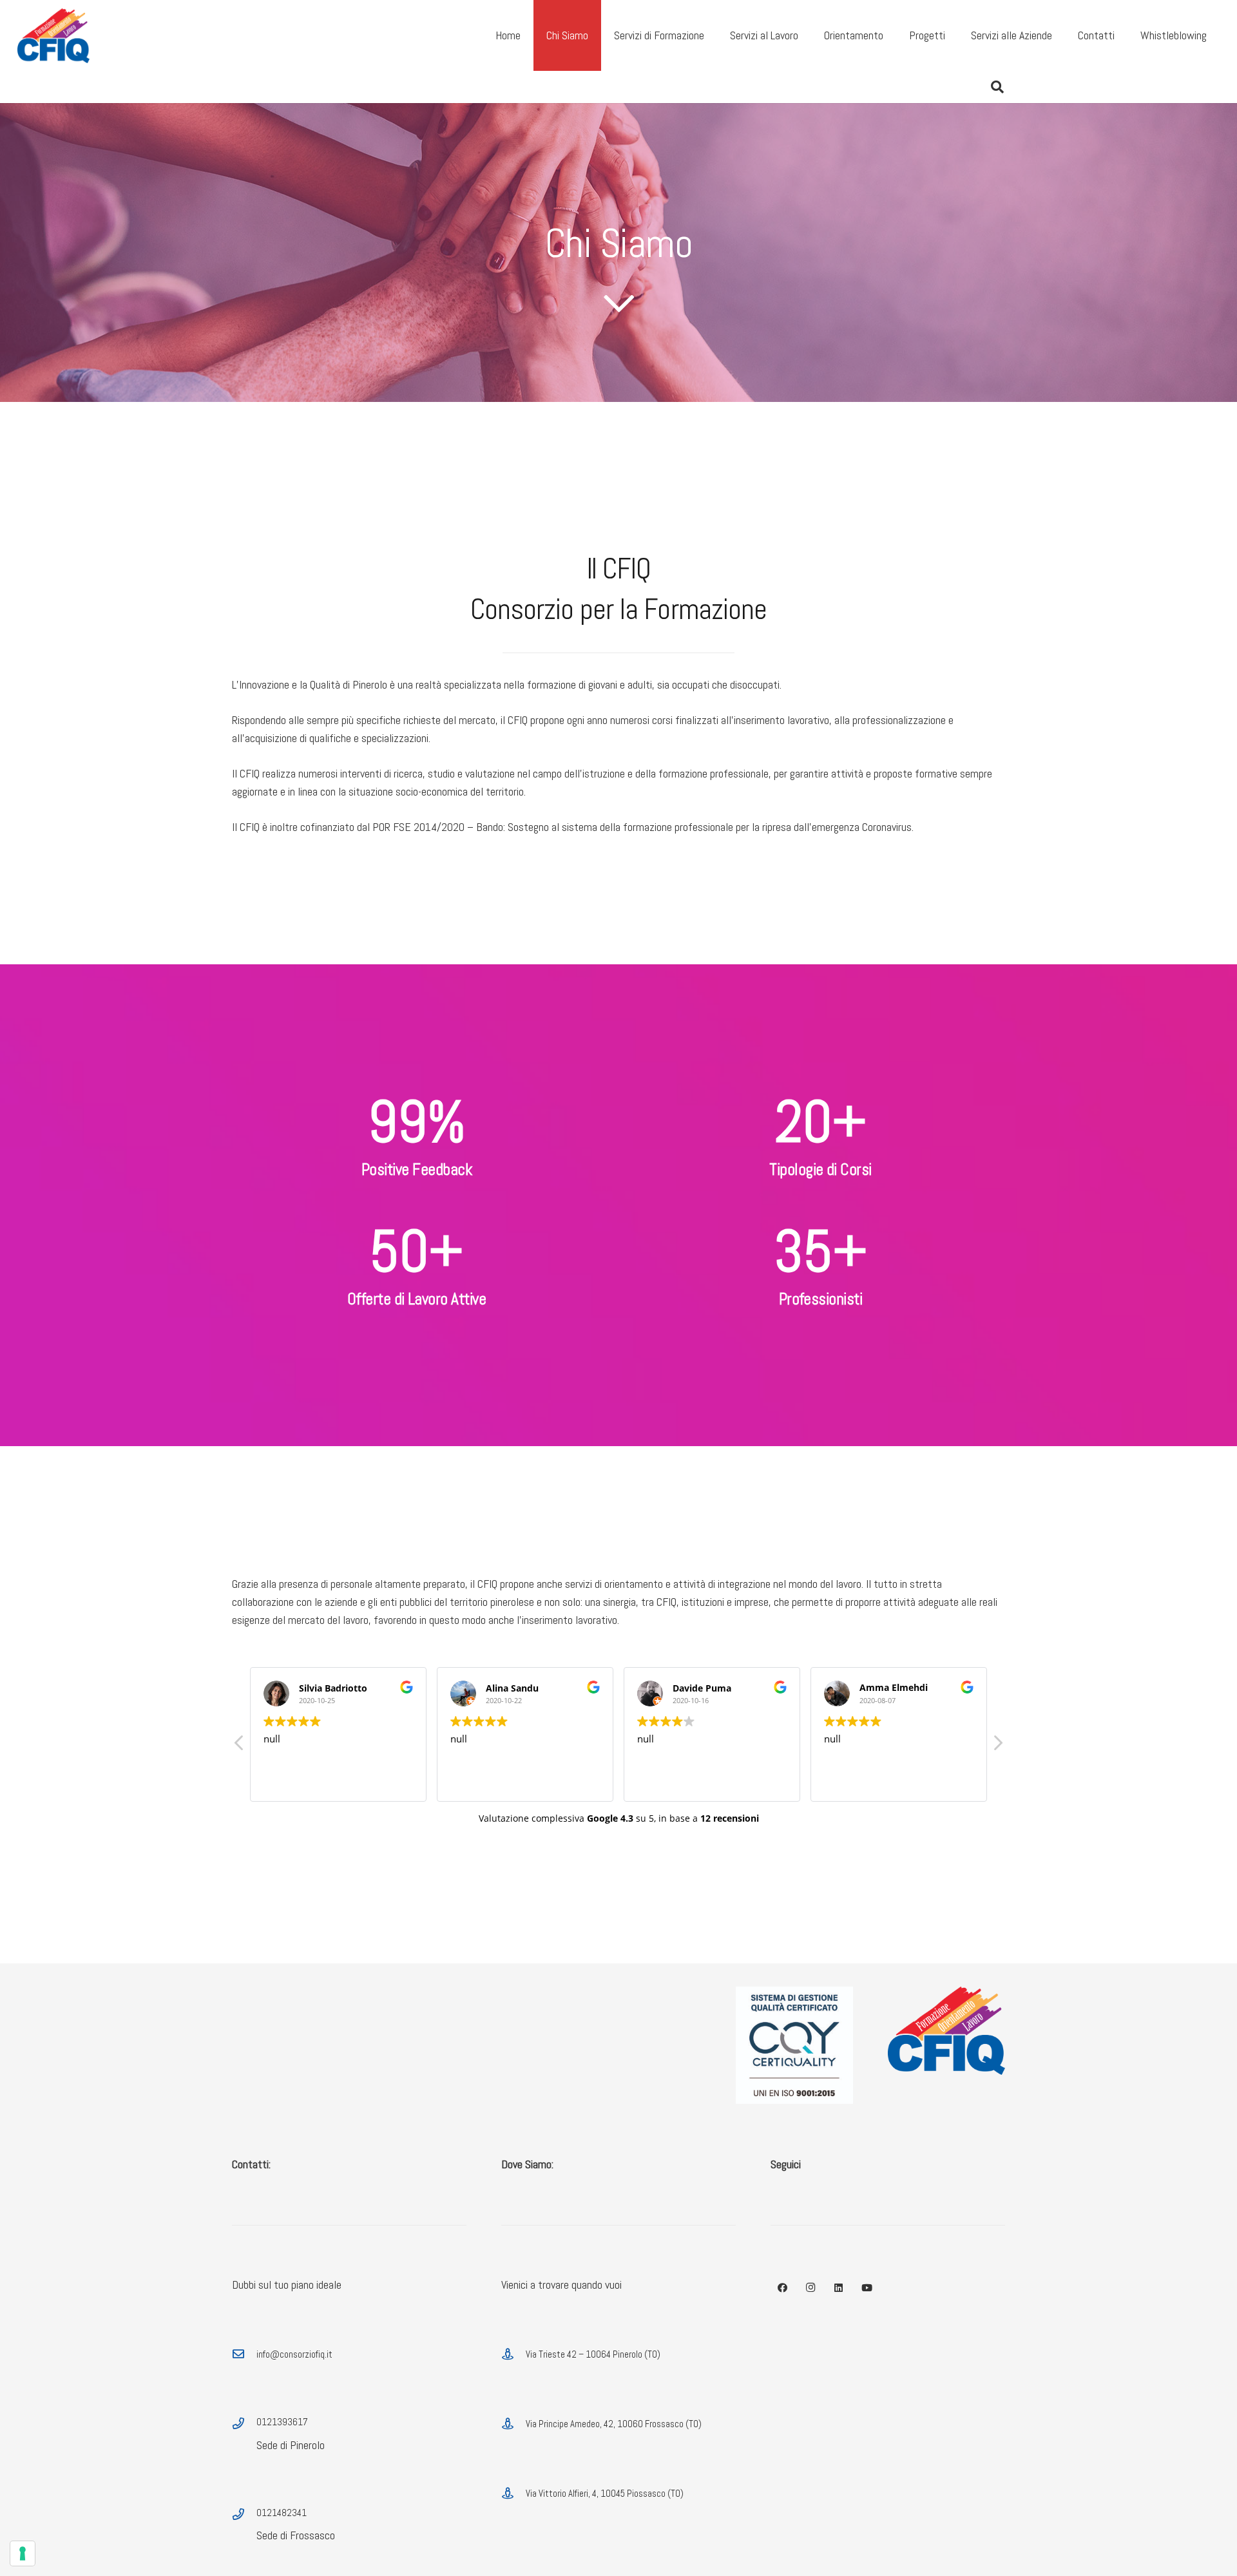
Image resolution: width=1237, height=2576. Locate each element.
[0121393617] (244, 2424)
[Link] (53, 36)
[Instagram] (811, 2288)
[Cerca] (997, 87)
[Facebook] (783, 2288)
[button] (997, 1746)
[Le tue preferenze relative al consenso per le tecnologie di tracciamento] (23, 2553)
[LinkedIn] (839, 2288)
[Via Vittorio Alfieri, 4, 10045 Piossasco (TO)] (513, 2494)
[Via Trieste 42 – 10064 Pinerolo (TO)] (513, 2354)
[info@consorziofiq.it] (244, 2354)
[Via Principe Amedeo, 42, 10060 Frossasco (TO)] (513, 2424)
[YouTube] (867, 2288)
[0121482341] (244, 2515)
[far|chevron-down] (618, 303)
